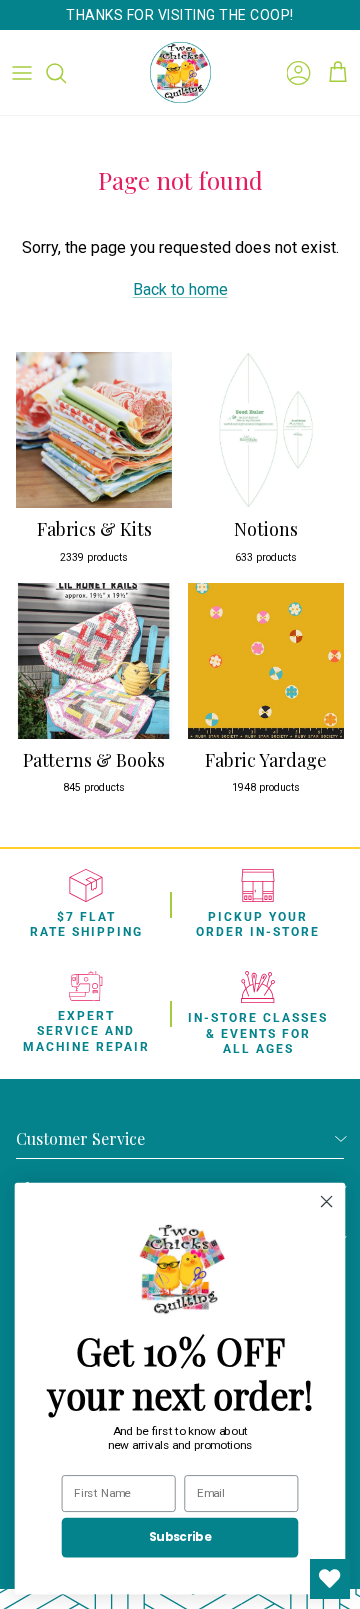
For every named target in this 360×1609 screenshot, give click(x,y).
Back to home (180, 289)
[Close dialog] (327, 1202)
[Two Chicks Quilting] (180, 72)
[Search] (66, 73)
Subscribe (180, 1537)
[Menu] (22, 73)
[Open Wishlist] (330, 1579)
